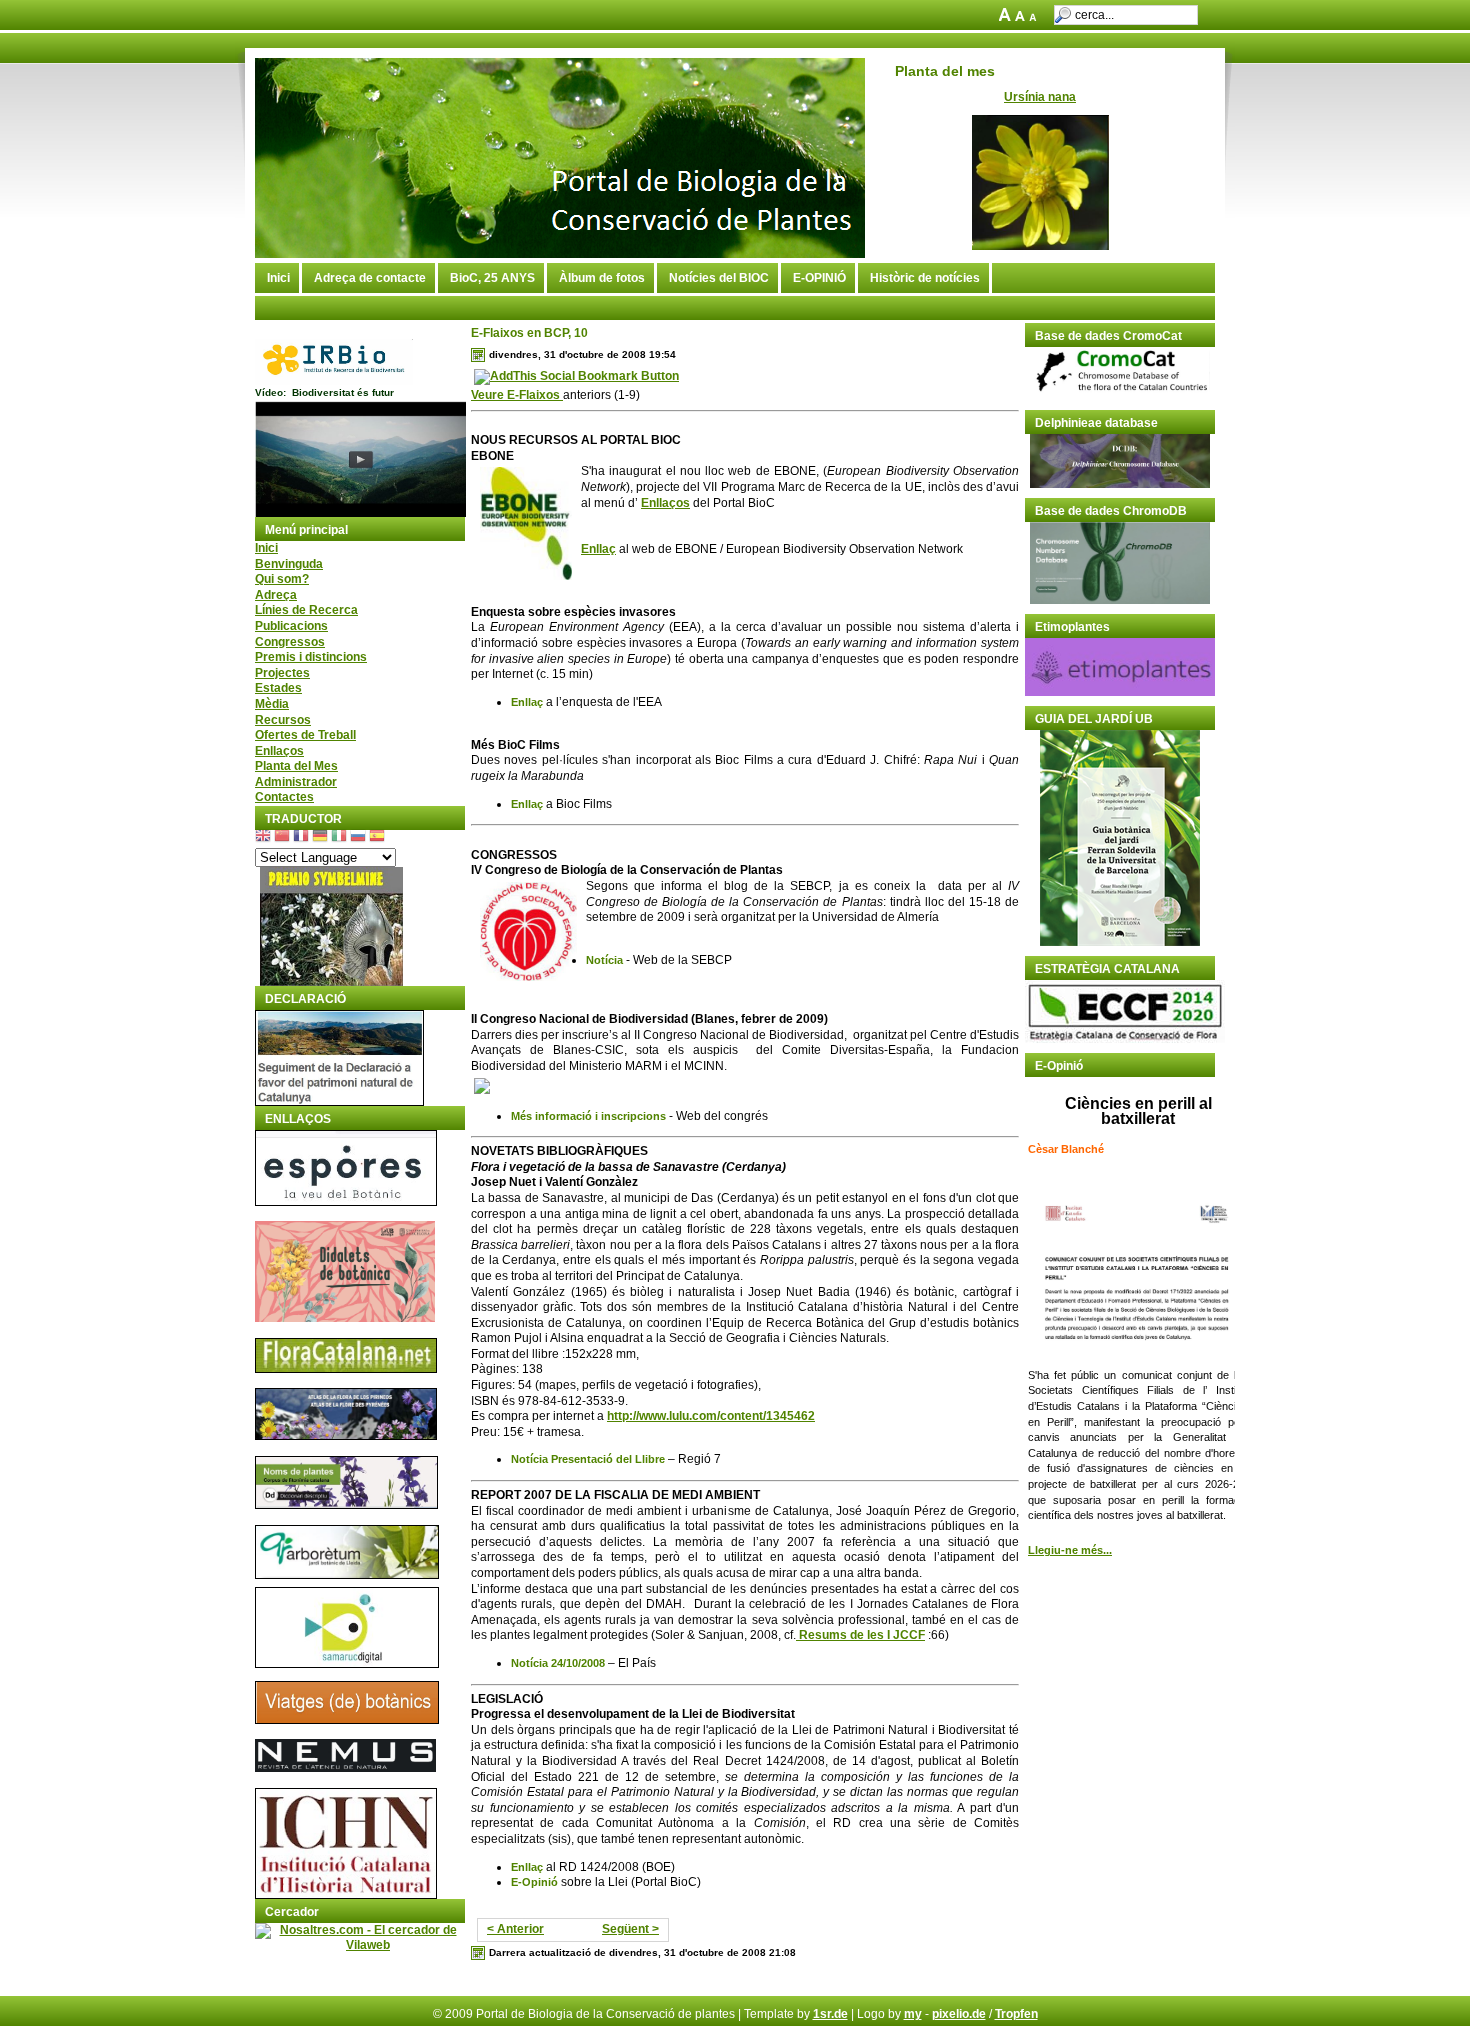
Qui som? (282, 579)
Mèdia (272, 704)
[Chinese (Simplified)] (282, 837)
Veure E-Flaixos (517, 395)
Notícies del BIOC (719, 278)
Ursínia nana (1040, 97)
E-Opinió (534, 1882)
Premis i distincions (311, 657)
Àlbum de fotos (602, 278)
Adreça (276, 595)
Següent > (630, 1929)
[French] (301, 837)
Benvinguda (289, 564)
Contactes (284, 797)
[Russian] (358, 837)
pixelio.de (959, 2014)
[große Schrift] (1006, 17)
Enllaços (279, 751)
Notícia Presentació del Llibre (588, 1459)
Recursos (283, 720)
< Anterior (515, 1929)
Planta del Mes (296, 766)
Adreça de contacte (370, 278)
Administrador (296, 782)
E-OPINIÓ (819, 278)
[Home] (560, 254)
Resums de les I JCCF (860, 1635)
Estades (278, 688)
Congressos (290, 642)
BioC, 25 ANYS (492, 278)
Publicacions (291, 626)
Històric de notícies (925, 278)
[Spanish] (377, 837)
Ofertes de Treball (305, 735)
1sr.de (830, 2014)
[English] (263, 837)
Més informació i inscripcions (588, 1116)
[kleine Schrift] (1036, 17)
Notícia (604, 960)
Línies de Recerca (306, 610)
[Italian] (339, 837)
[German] (320, 837)
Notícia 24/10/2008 (558, 1663)
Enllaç (598, 549)
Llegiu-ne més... (1070, 1550)
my (913, 2014)
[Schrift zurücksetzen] (1021, 17)
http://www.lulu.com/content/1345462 (711, 1416)
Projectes (282, 673)
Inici (278, 278)
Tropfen (1016, 2014)
